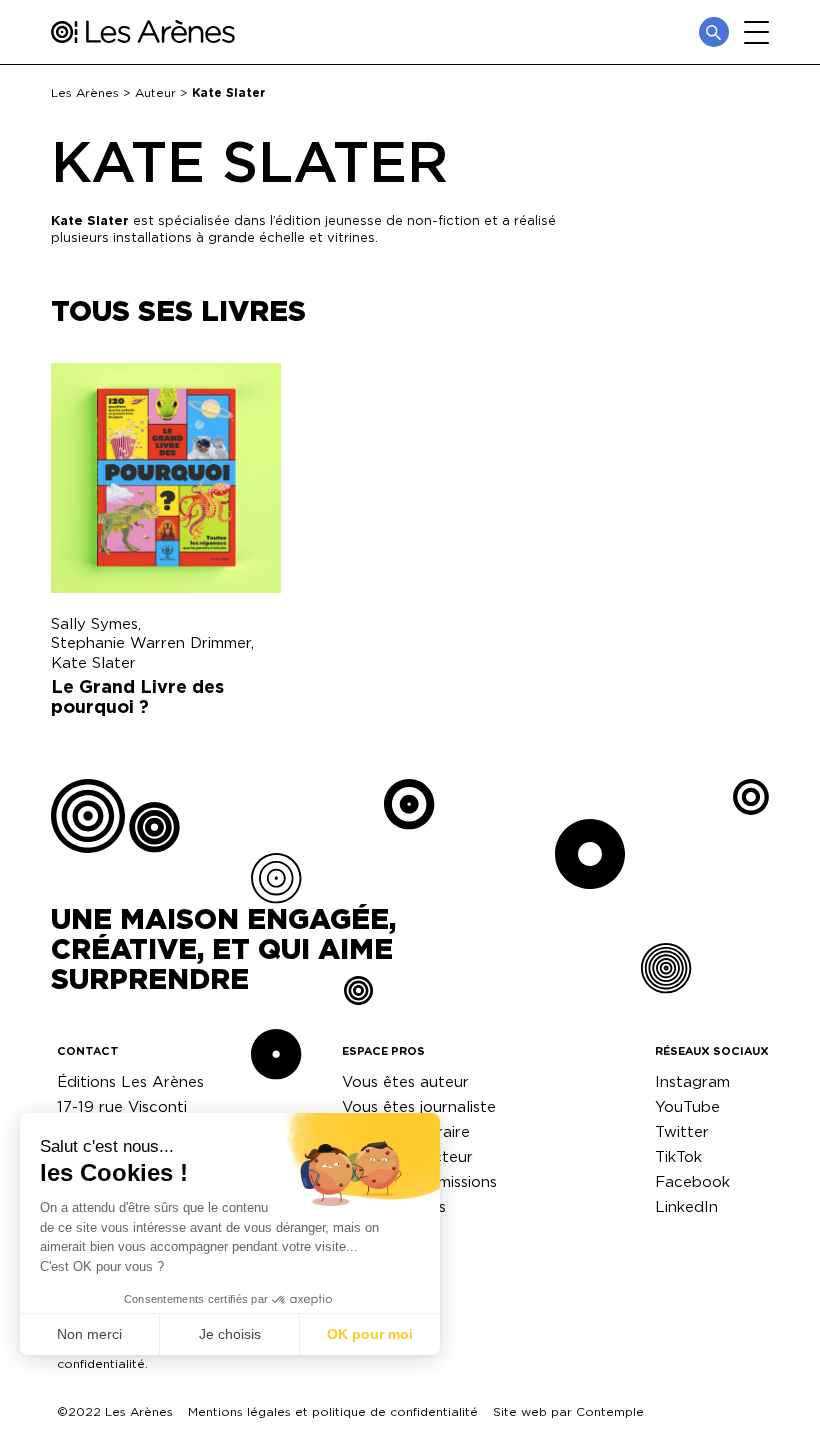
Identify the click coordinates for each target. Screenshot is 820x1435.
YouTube (687, 1106)
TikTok (678, 1156)
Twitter (682, 1131)
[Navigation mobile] (756, 32)
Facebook (692, 1181)
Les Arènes (85, 92)
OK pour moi (370, 1334)
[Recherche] (714, 32)
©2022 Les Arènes (115, 1411)
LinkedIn (686, 1206)
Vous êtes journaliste (419, 1106)
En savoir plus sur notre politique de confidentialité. (168, 1355)
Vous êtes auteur (405, 1081)
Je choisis (230, 1334)
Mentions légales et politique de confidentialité (333, 1411)
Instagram (692, 1081)
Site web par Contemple (568, 1411)
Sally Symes (94, 623)
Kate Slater (93, 662)
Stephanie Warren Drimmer (151, 642)
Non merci (89, 1334)
